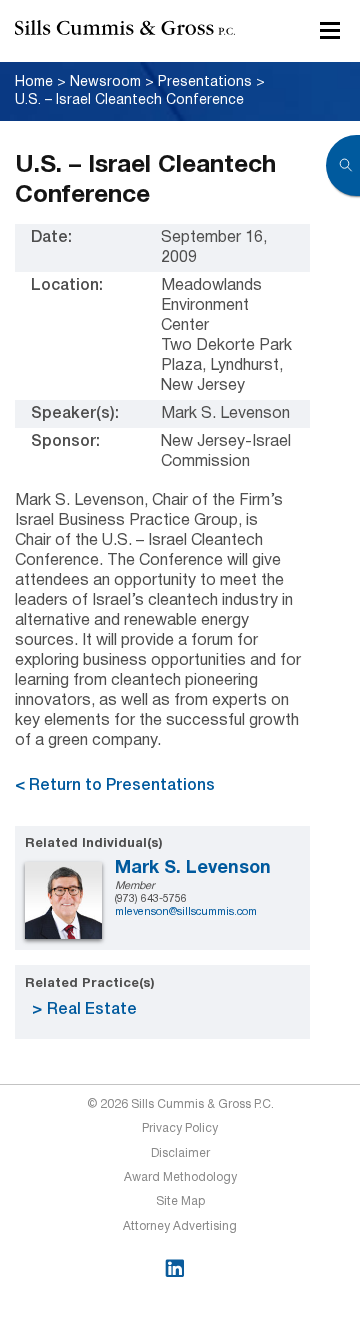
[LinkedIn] (174, 1268)
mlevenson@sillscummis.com (186, 912)
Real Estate (92, 1010)
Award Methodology (180, 1177)
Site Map (180, 1201)
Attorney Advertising (180, 1226)
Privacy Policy (180, 1128)
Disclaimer (180, 1153)
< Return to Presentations (115, 786)
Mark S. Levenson (193, 868)
